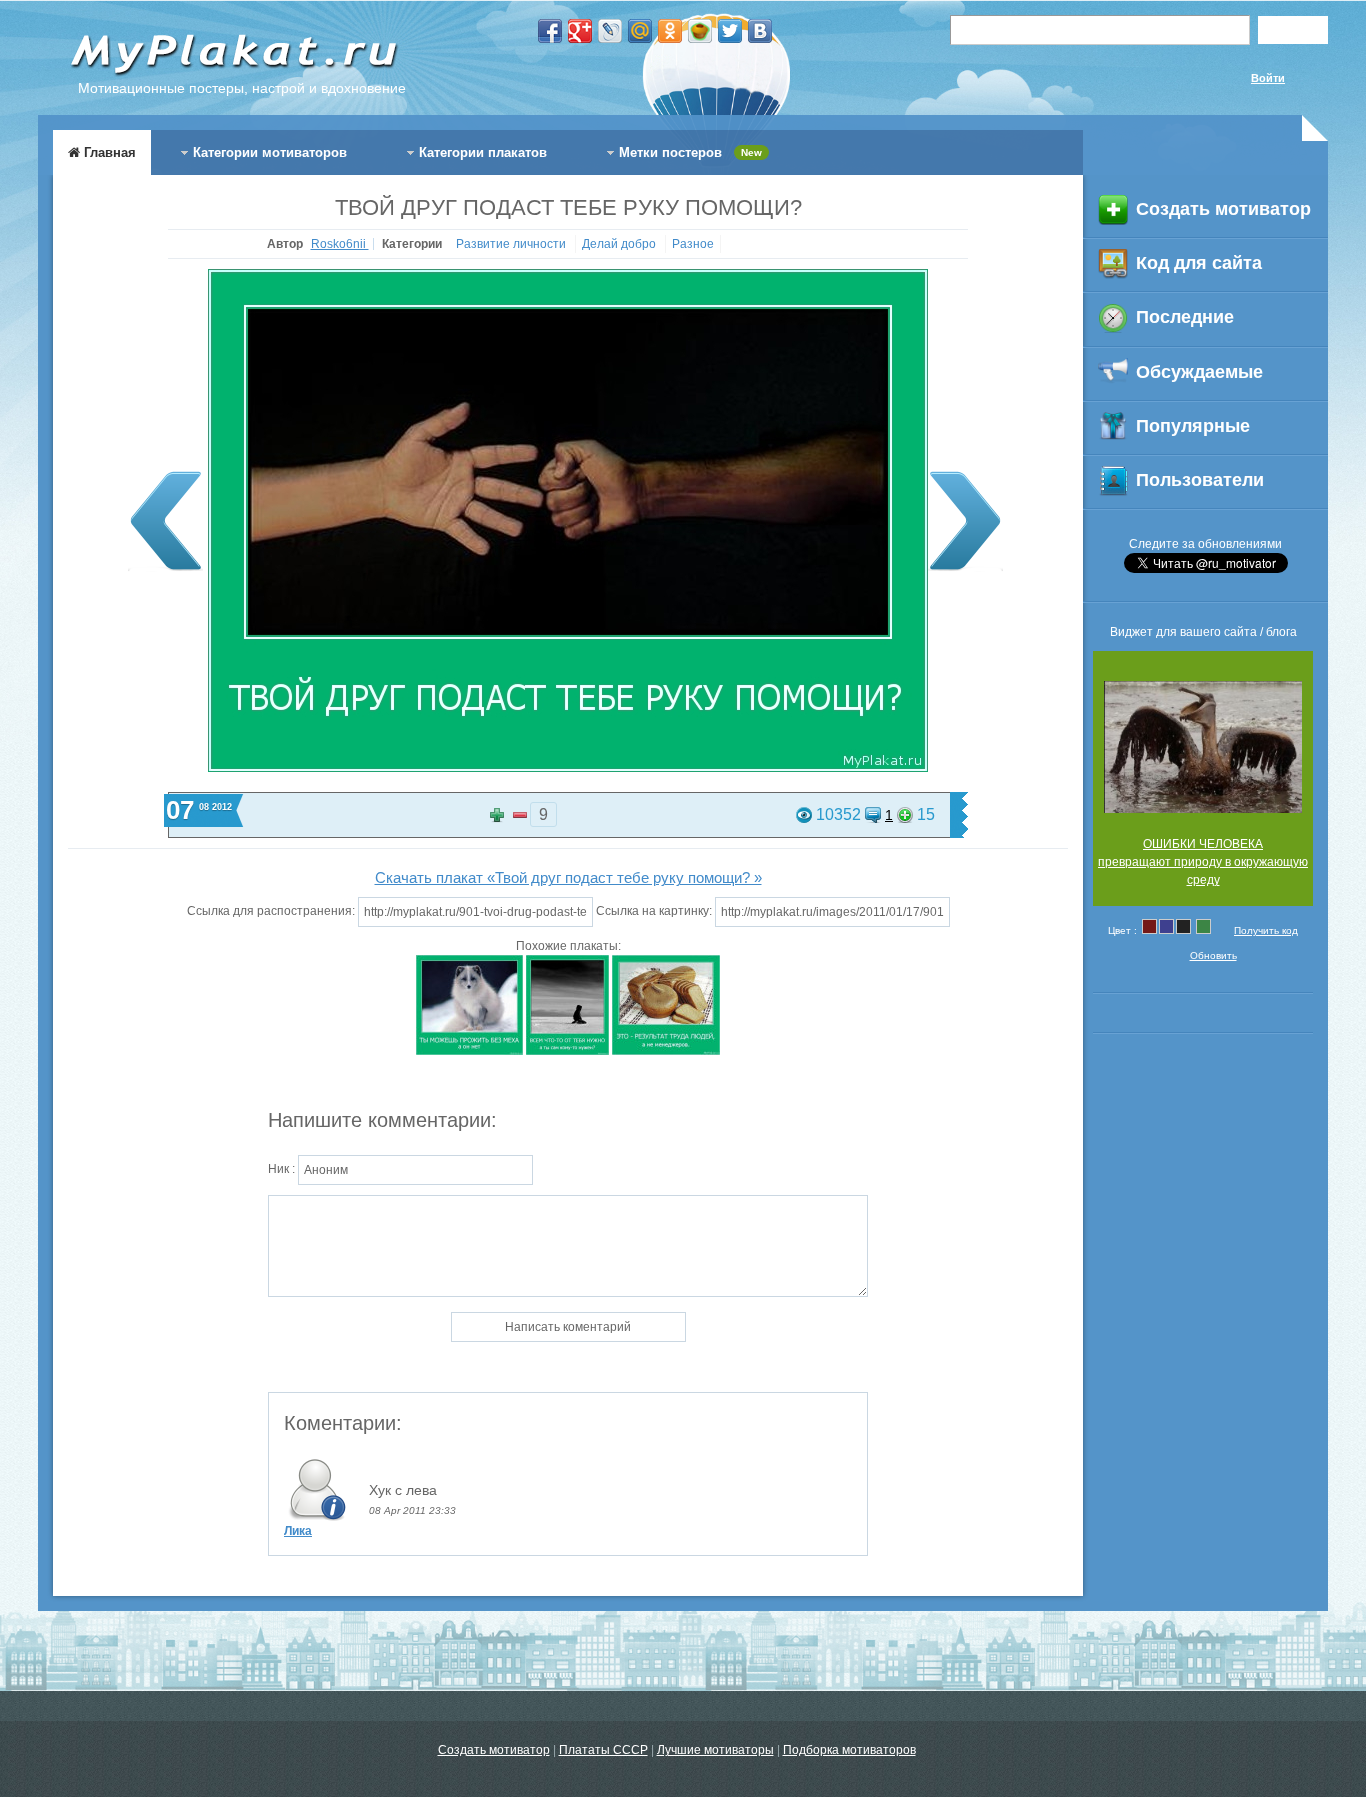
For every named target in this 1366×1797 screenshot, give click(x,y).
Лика (298, 1531)
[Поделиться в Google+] (580, 31)
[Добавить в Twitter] (730, 31)
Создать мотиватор (494, 1750)
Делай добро (620, 244)
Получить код (1266, 930)
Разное (693, 244)
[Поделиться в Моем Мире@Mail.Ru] (640, 31)
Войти (1268, 78)
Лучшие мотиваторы (715, 1750)
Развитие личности (512, 244)
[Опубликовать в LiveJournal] (610, 31)
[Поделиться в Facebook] (550, 31)
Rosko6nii (340, 244)
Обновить (1213, 955)
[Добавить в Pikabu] (700, 31)
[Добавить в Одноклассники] (670, 31)
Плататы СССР (603, 1750)
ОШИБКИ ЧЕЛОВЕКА (1203, 844)
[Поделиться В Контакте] (760, 31)
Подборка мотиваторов (849, 1750)
